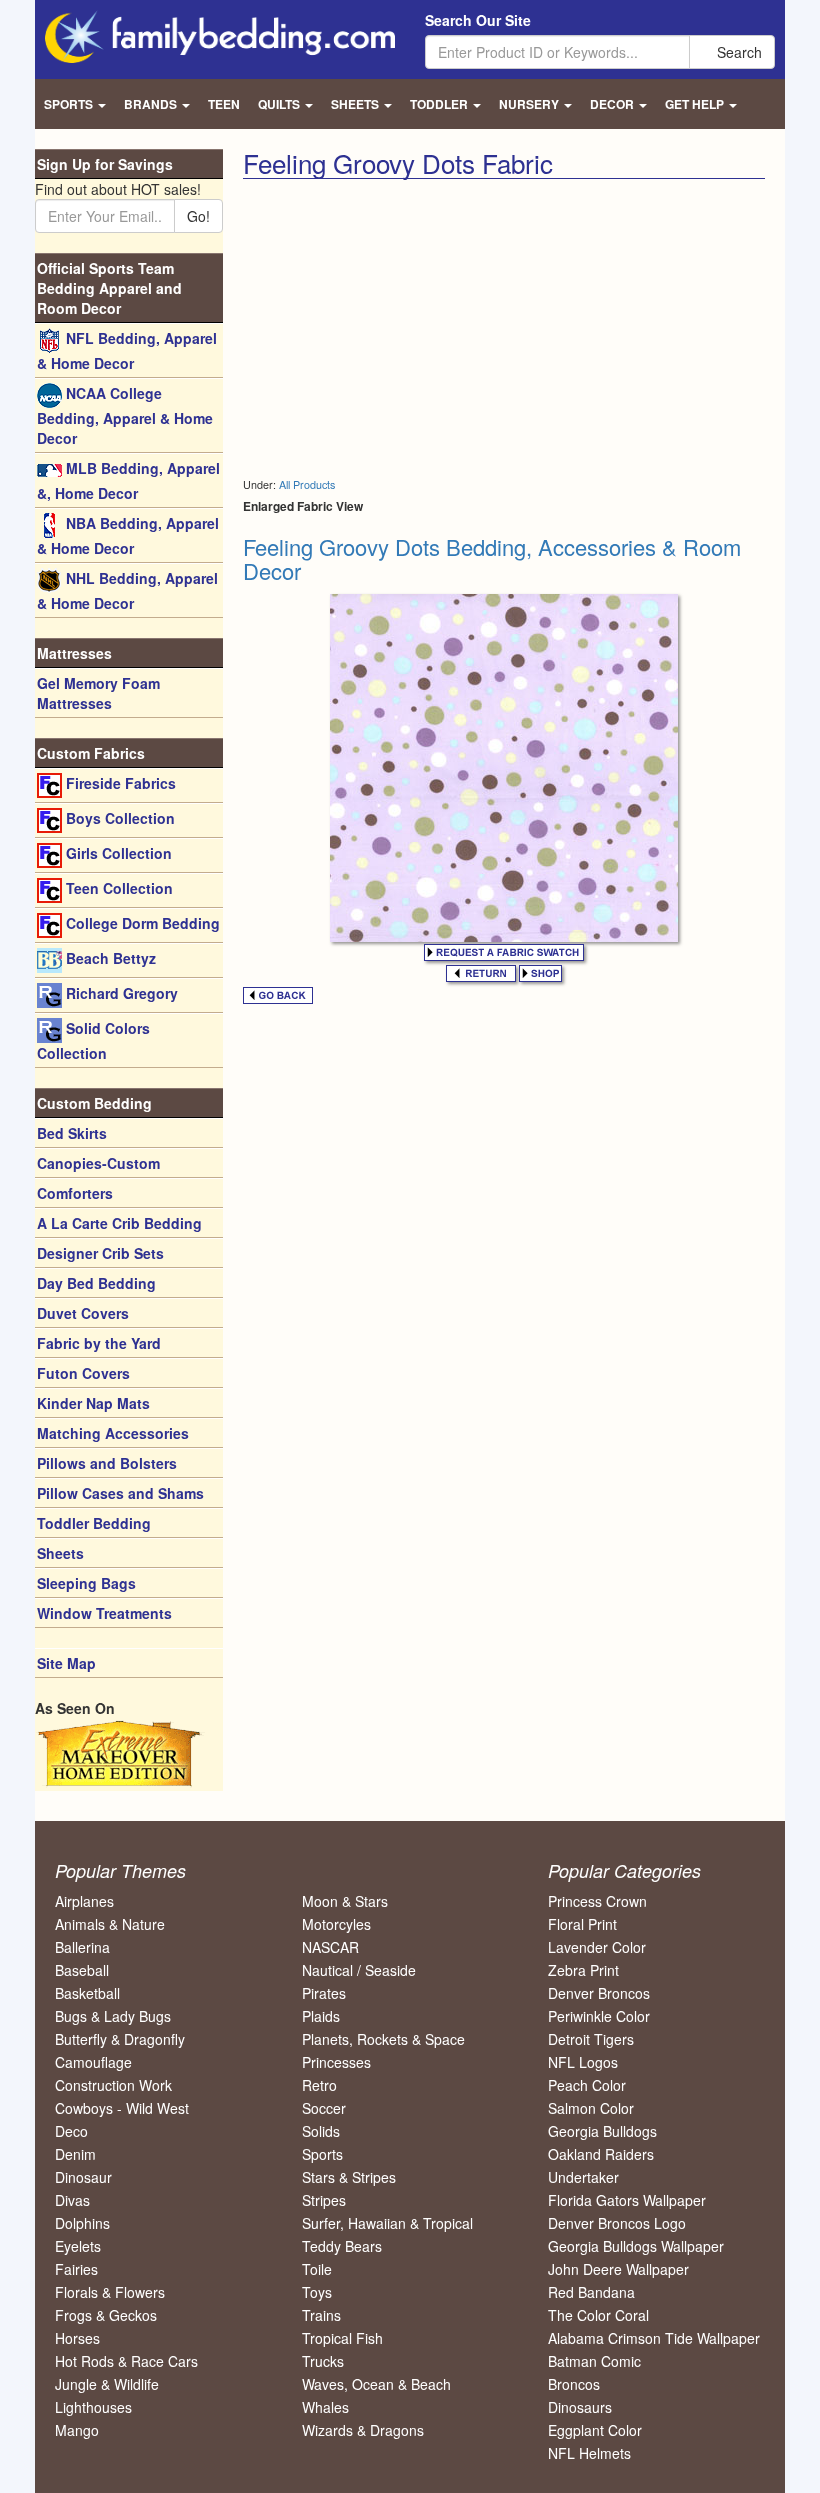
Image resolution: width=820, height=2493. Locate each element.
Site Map (66, 1663)
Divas (72, 2200)
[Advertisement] (411, 329)
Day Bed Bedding (96, 1283)
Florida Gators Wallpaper (627, 2200)
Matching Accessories (113, 1433)
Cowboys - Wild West (122, 2108)
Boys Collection (118, 818)
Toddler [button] (440, 104)
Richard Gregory (120, 993)
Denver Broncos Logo (617, 2223)
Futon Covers (83, 1373)
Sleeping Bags (86, 1583)
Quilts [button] (280, 104)
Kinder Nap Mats (93, 1403)
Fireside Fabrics (119, 783)
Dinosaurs (580, 2407)
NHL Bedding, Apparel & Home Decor (127, 590)
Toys (317, 2292)
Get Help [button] (696, 104)
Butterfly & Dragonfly (120, 2039)
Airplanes (84, 1901)
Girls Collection (117, 853)
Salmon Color (591, 2108)
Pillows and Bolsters (107, 1463)
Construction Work (113, 2085)
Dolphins (82, 2223)
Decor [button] (613, 104)
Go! (198, 216)
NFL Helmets (589, 2453)
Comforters (75, 1193)
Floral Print (582, 1924)
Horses (77, 2338)
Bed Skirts (72, 1133)
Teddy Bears (342, 2246)
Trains (321, 2315)
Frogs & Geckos (106, 2315)
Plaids (321, 2016)
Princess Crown (597, 1901)
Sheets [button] (356, 104)
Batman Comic (594, 2361)
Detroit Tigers (591, 2039)
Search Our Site (478, 20)
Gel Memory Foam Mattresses (98, 693)
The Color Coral (598, 2315)
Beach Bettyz (109, 958)
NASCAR (330, 1947)
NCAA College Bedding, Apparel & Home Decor (125, 415)
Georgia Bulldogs (602, 2131)
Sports (322, 2154)
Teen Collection (117, 888)
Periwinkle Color (599, 2016)
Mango (77, 2430)
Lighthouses (93, 2407)
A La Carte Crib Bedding (119, 1223)
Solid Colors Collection (93, 1040)
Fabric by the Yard (99, 1343)
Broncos (574, 2384)
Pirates (324, 1993)
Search (737, 52)
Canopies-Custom (98, 1163)
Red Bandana (591, 2292)
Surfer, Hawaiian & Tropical (387, 2223)
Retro (319, 2085)
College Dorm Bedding (141, 923)
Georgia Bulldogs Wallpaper (636, 2246)
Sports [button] (70, 104)
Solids (321, 2131)
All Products (307, 484)
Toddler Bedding (94, 1523)
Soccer (324, 2108)
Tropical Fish (342, 2338)
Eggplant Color (595, 2430)
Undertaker (583, 2177)
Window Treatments (104, 1613)
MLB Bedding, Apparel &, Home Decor (128, 480)
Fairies (76, 2269)
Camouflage (93, 2062)
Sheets (60, 1553)
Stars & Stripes (349, 2177)
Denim (75, 2154)
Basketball (87, 1993)
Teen (224, 104)
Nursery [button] (530, 104)
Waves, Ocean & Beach (376, 2384)
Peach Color (587, 2085)
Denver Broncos (599, 1993)
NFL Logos (583, 2062)
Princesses (336, 2062)
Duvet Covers (83, 1313)
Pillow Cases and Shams (120, 1493)
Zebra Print (583, 1970)
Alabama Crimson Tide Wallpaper (654, 2338)
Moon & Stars (345, 1901)
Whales (325, 2407)
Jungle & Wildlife (107, 2384)
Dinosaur (83, 2177)
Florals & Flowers (110, 2292)
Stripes (324, 2200)
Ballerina (82, 1947)
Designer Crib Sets (100, 1253)
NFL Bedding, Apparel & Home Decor (127, 350)
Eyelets (78, 2246)
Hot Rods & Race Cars (126, 2361)
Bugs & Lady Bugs (113, 2016)
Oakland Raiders (601, 2154)
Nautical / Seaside (359, 1970)
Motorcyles (336, 1924)
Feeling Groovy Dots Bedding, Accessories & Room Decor (492, 558)
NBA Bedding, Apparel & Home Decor (128, 535)
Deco (71, 2131)
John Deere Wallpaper (618, 2269)
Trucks (323, 2361)
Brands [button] (152, 104)
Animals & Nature (110, 1924)
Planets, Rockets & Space (383, 2039)
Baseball (82, 1970)
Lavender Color (597, 1947)
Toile (317, 2269)
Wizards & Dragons (363, 2430)
